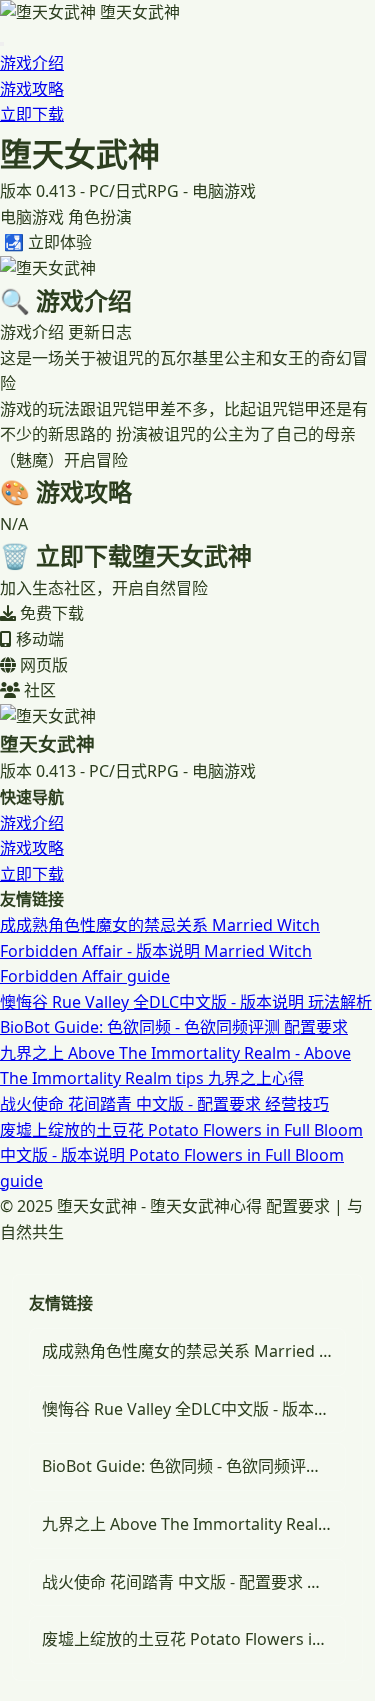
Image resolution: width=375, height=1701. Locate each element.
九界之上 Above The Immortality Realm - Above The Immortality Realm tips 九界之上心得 (194, 1524)
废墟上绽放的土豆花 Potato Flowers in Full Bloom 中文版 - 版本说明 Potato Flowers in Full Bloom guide (181, 1155)
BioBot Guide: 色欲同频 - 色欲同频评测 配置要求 (174, 1027)
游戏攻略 (32, 89)
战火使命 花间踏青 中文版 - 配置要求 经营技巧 (164, 1104)
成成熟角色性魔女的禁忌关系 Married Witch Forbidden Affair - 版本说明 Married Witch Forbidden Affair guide (160, 950)
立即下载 (32, 114)
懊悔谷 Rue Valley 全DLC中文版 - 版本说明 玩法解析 (186, 1002)
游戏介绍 (32, 63)
